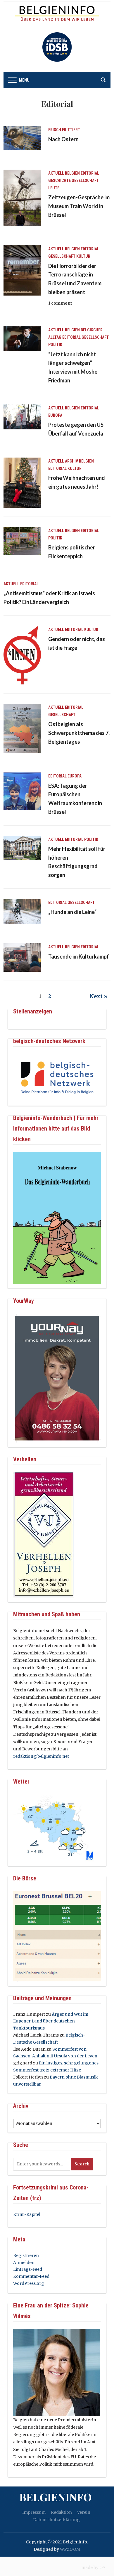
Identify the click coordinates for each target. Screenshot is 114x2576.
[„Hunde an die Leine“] (22, 911)
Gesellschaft (85, 180)
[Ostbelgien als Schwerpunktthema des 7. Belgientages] (22, 728)
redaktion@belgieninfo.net (41, 1756)
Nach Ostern (63, 139)
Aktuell (56, 173)
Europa (55, 415)
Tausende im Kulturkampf (79, 956)
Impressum (34, 2512)
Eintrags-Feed (28, 2269)
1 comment (60, 303)
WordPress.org (29, 2283)
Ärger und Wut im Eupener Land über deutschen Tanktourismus (51, 2021)
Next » (99, 996)
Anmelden (24, 2263)
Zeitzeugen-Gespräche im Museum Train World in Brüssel (79, 206)
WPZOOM (70, 2549)
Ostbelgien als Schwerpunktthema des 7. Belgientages (79, 733)
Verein (84, 2512)
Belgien (72, 173)
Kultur (83, 256)
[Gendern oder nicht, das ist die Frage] (22, 655)
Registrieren (26, 2256)
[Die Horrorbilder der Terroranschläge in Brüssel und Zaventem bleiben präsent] (22, 270)
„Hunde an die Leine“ (72, 912)
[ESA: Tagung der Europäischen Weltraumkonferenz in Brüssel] (22, 791)
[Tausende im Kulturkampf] (22, 957)
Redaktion (61, 2512)
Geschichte (59, 180)
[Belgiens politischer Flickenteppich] (22, 541)
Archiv (71, 461)
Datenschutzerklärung (56, 2520)
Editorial (90, 173)
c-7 (102, 2567)
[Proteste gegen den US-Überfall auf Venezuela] (22, 416)
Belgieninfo (56, 2497)
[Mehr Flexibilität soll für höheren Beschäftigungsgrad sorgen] (22, 848)
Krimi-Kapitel (27, 2214)
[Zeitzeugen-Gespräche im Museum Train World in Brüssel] (22, 198)
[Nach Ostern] (22, 138)
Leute (54, 188)
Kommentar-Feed (31, 2276)
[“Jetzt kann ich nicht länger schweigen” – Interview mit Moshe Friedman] (22, 339)
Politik (55, 345)
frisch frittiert (64, 130)
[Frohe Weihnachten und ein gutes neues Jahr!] (22, 482)
